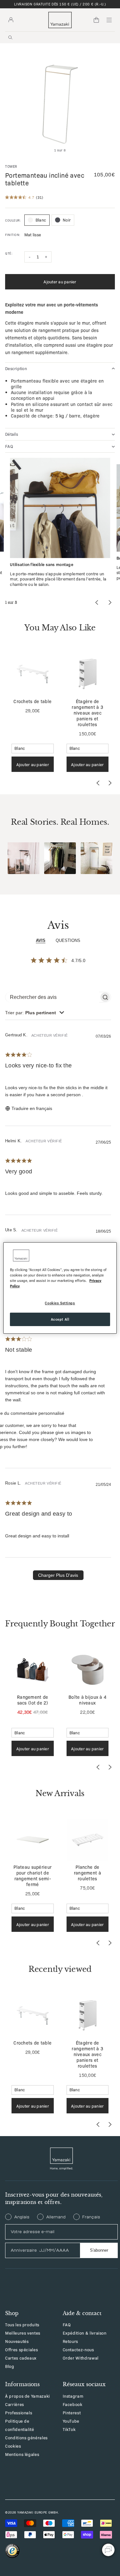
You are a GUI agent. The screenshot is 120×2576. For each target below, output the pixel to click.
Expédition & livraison (85, 2333)
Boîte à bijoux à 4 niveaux (87, 1700)
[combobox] (35, 1013)
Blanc (41, 220)
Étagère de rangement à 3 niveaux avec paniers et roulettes (87, 713)
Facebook (73, 2404)
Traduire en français (32, 1108)
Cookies (13, 2446)
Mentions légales (22, 2454)
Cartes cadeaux (21, 2358)
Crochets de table (32, 701)
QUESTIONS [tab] (68, 940)
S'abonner (99, 2250)
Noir (67, 220)
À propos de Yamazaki (28, 2396)
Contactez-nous (78, 2349)
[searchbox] (52, 997)
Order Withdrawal (81, 2358)
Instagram (73, 2396)
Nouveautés (17, 2341)
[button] (24, 858)
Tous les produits (22, 2325)
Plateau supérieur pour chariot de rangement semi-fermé (32, 1875)
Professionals (19, 2413)
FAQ (67, 2325)
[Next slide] (110, 783)
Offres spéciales (21, 2349)
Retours (71, 2341)
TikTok (69, 2429)
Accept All (60, 1319)
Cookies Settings (60, 1303)
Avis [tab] (41, 940)
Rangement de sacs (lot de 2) (32, 1700)
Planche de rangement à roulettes (88, 1873)
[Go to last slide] (98, 783)
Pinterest (72, 2413)
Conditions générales (26, 2438)
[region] (60, 1288)
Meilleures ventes (23, 2333)
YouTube (71, 2421)
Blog (10, 2366)
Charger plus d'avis (58, 1575)
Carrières (15, 2404)
